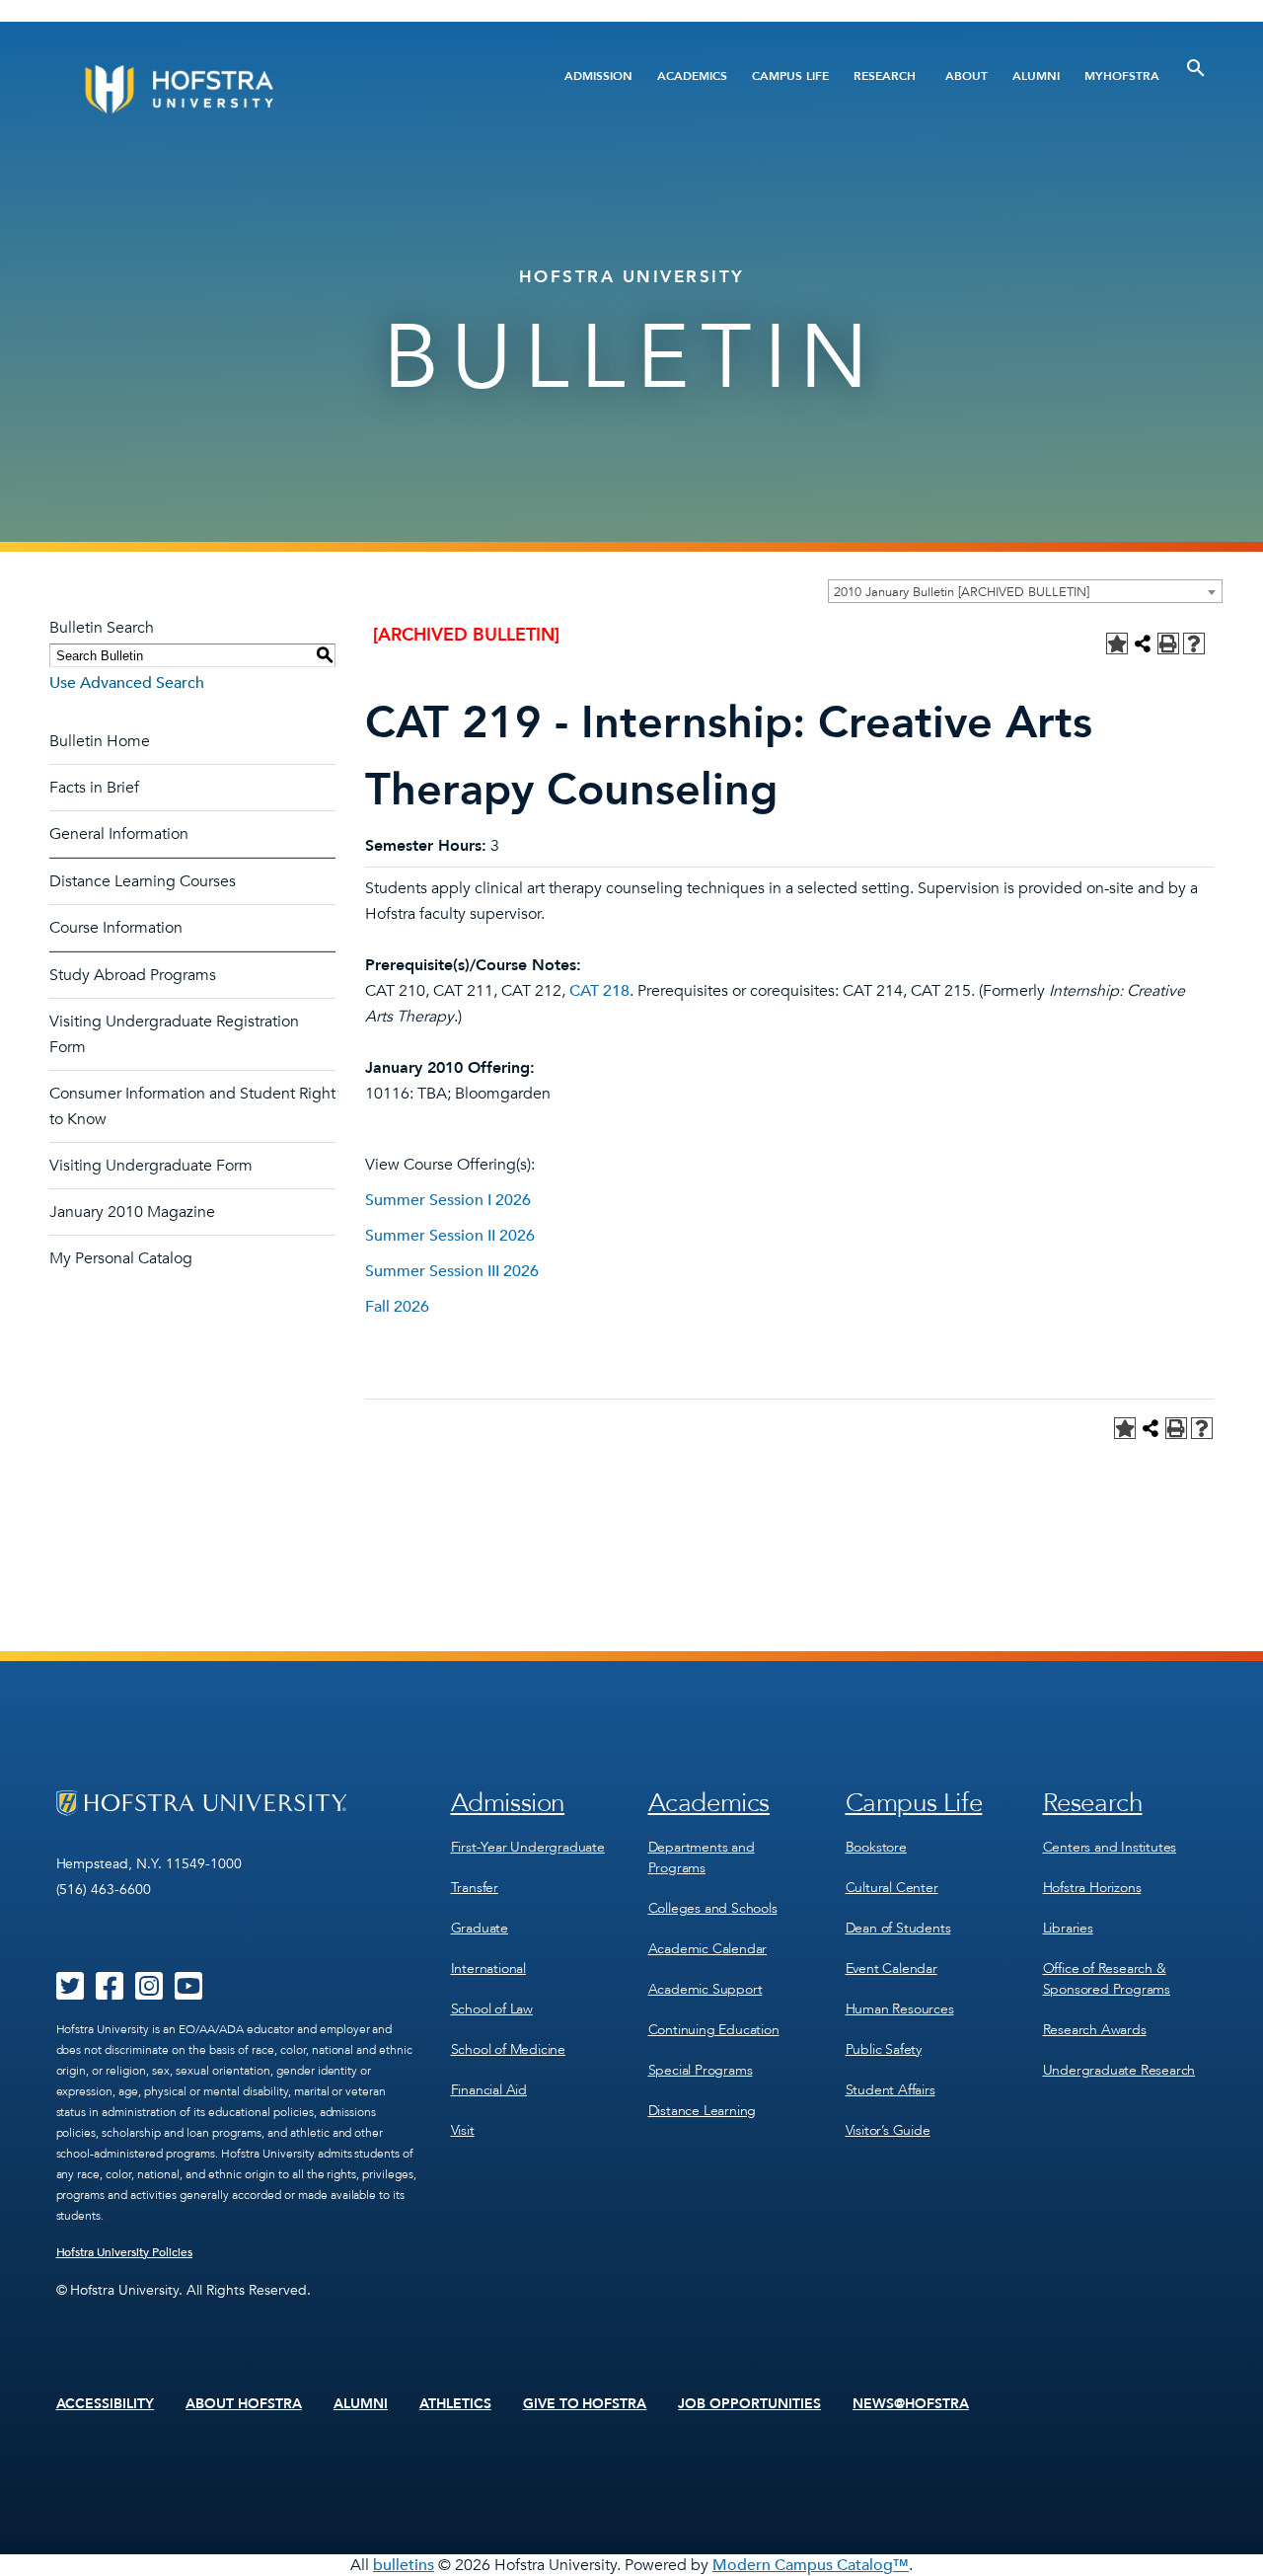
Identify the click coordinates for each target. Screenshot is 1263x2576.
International (488, 1969)
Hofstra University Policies (125, 2252)
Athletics (455, 2404)
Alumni (1036, 76)
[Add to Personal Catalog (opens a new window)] (1117, 644)
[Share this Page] (1143, 644)
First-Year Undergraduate (528, 1847)
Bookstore (876, 1847)
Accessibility (106, 2404)
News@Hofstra (911, 2404)
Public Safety (884, 2049)
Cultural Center (892, 1888)
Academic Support (706, 1989)
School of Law (492, 2009)
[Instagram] (149, 1993)
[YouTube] (188, 1993)
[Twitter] (70, 1993)
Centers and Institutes (1110, 1847)
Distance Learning (703, 2111)
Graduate (480, 1928)
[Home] (254, 89)
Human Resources (900, 2009)
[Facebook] (110, 1993)
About (966, 76)
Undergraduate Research (1119, 2070)
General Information (119, 834)
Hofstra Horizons (1092, 1888)
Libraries (1068, 1928)
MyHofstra (1122, 76)
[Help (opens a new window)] (1194, 644)
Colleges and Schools (713, 1908)
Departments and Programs (702, 1857)
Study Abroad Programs (133, 975)
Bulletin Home (100, 741)
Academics (692, 76)
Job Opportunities (749, 2404)
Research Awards (1095, 2030)
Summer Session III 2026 (452, 1271)
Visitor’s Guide (888, 2130)
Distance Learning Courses (143, 881)
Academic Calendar (708, 1949)
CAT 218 (599, 991)
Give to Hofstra (585, 2404)
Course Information (116, 928)
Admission (598, 76)
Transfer (475, 1888)
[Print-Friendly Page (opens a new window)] (1168, 644)
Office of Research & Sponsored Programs (1107, 1979)
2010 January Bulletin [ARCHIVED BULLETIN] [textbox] (962, 592)
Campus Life (790, 76)
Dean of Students (898, 1928)
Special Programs (701, 2070)
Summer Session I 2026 (448, 1200)
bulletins (404, 2565)
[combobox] (1025, 591)
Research (885, 76)
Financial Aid (489, 2090)
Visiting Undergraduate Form (151, 1166)
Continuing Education (714, 2030)
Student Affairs (891, 2090)
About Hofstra (244, 2404)
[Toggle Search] (1196, 68)
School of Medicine (508, 2049)
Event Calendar (892, 1969)
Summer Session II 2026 (450, 1236)
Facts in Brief (94, 788)
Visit (463, 2130)
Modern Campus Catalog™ (811, 2565)
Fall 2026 (397, 1307)
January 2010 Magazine (132, 1212)
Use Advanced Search (127, 683)
